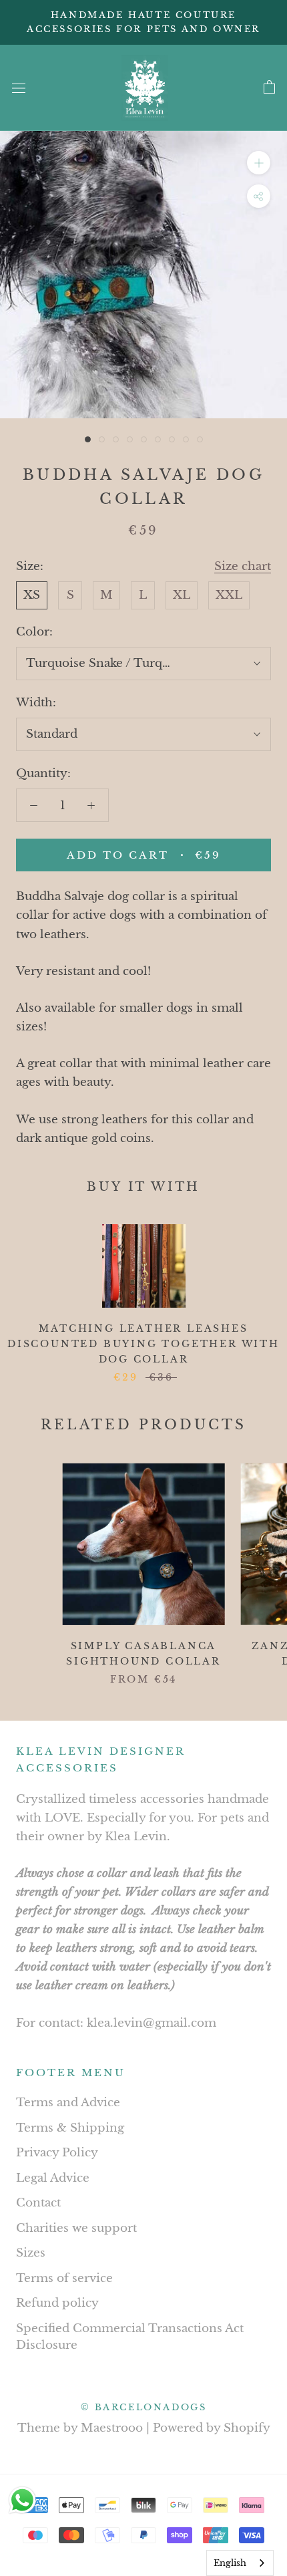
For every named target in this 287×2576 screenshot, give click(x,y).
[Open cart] (269, 88)
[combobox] (240, 2563)
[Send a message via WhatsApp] (22, 2500)
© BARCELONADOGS (144, 2407)
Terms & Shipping (70, 2128)
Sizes (31, 2253)
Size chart (243, 566)
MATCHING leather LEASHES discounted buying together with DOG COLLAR (143, 1344)
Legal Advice (53, 2178)
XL (182, 595)
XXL (229, 595)
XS (32, 595)
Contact (38, 2203)
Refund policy (57, 2303)
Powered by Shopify (212, 2428)
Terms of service (64, 2278)
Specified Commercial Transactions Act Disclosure (130, 2337)
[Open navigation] (19, 88)
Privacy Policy (57, 2153)
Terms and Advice (68, 2103)
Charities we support (76, 2228)
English (230, 2563)
